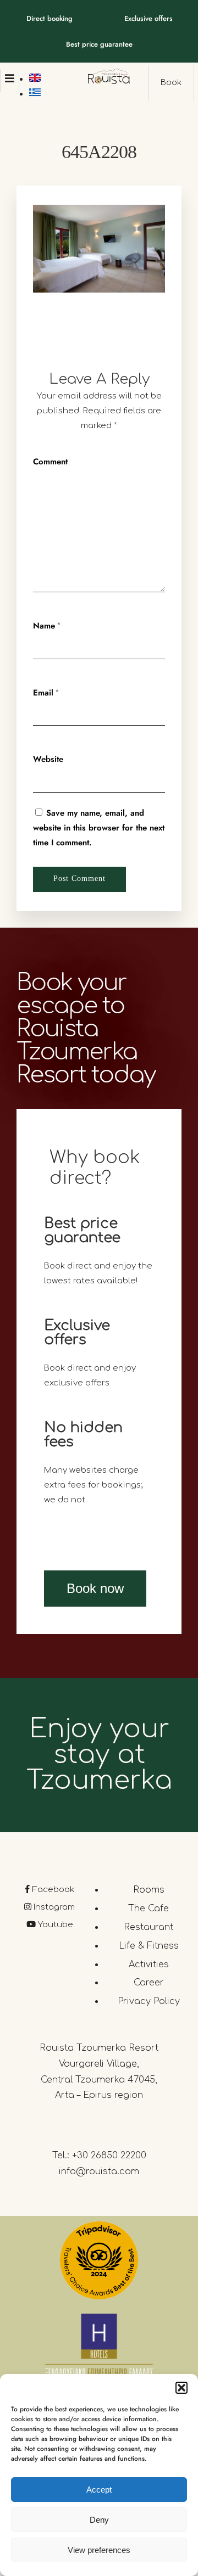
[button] (182, 2388)
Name (44, 626)
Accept (99, 2490)
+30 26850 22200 (109, 2156)
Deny (99, 2520)
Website (48, 759)
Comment (50, 462)
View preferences (99, 2550)
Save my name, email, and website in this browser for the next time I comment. (99, 828)
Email (43, 693)
